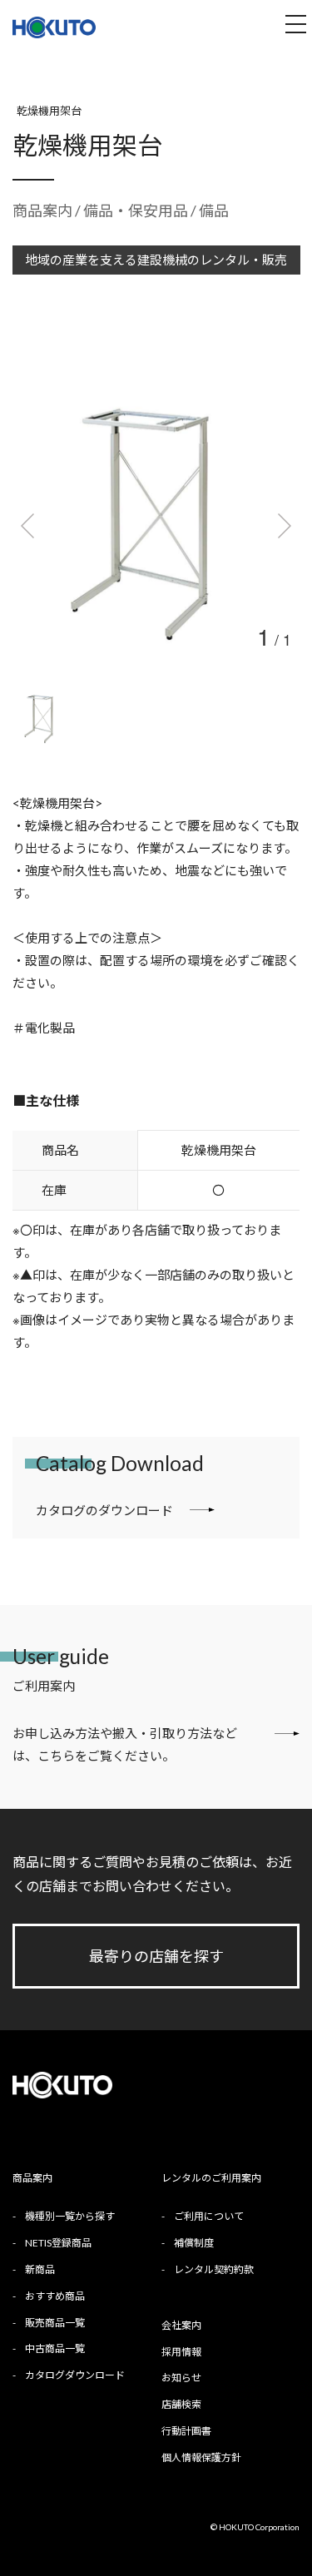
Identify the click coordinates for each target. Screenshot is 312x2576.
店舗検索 (181, 2404)
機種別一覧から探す (70, 2216)
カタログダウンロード (75, 2375)
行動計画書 (186, 2431)
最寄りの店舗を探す (156, 1956)
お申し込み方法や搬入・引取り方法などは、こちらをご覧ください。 (125, 1744)
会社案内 (181, 2325)
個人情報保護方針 (201, 2457)
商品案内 (42, 211)
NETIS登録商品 (58, 2243)
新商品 (40, 2269)
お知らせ (181, 2378)
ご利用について (209, 2216)
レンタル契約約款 (214, 2269)
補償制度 (194, 2243)
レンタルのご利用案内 (211, 2178)
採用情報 (181, 2352)
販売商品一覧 (55, 2323)
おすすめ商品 (55, 2296)
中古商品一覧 (55, 2348)
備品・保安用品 (137, 211)
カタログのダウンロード (104, 1510)
